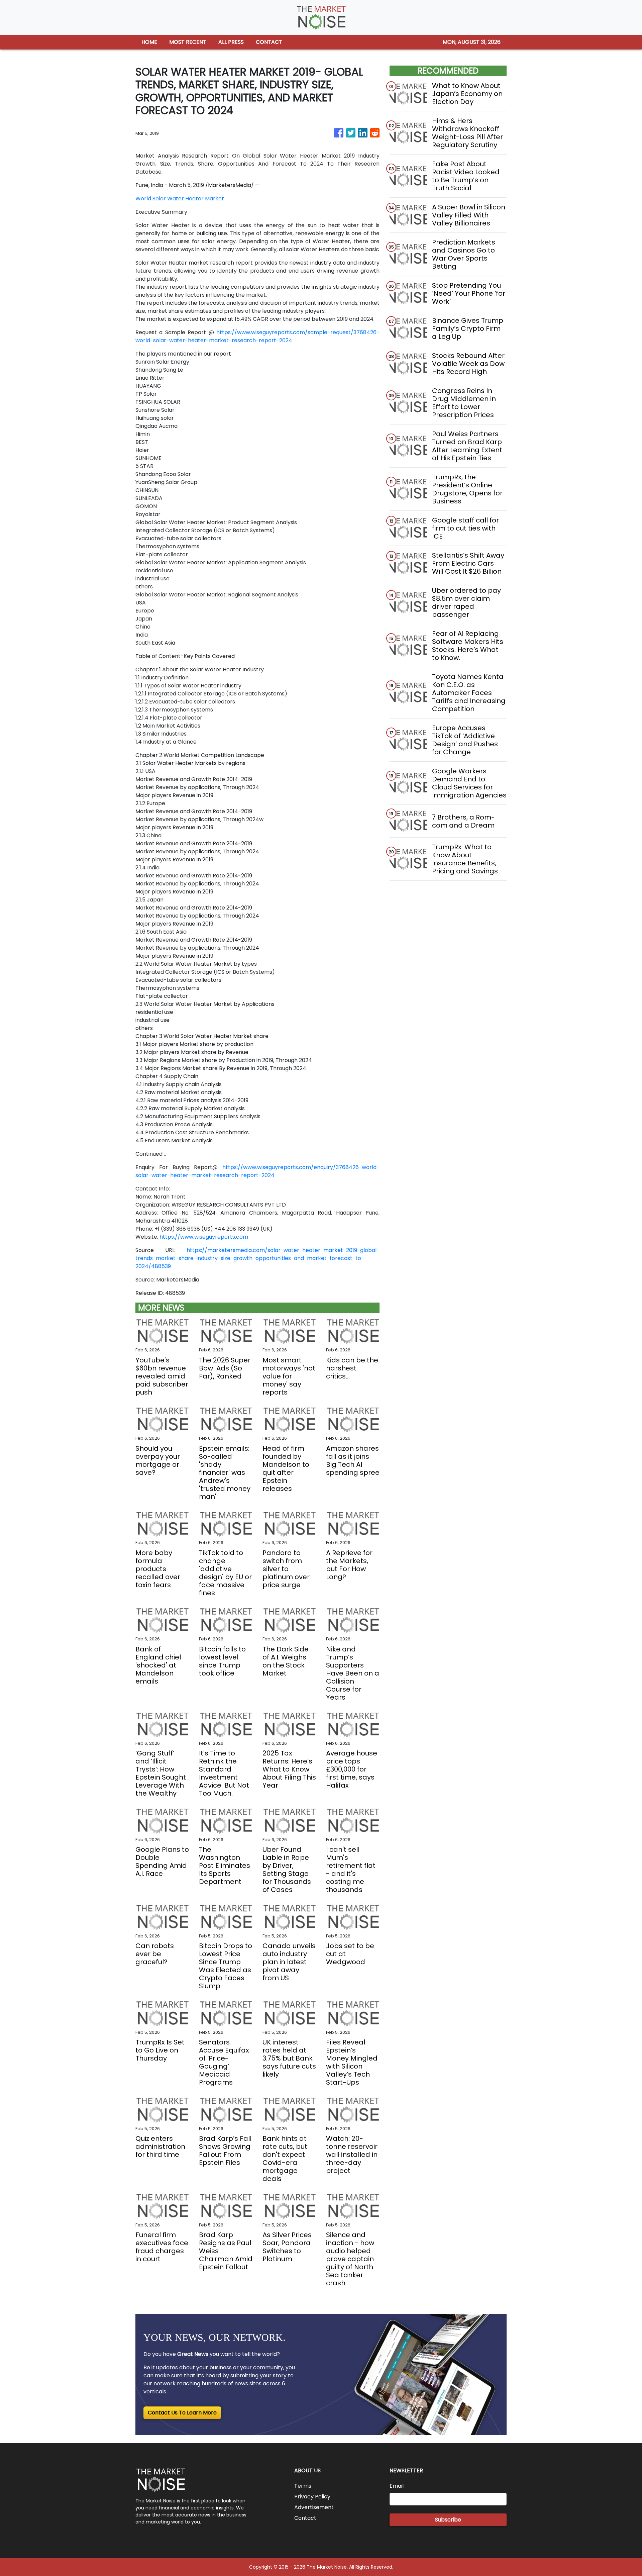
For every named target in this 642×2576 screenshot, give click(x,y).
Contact (305, 2518)
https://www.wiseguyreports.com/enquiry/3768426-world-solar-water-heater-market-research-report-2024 (257, 1171)
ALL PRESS (231, 42)
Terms (303, 2486)
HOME (149, 42)
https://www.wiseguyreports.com (204, 1237)
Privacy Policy (312, 2497)
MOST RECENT (188, 42)
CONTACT (269, 42)
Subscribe (448, 2520)
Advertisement (314, 2507)
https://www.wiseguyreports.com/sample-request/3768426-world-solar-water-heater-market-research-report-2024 (257, 336)
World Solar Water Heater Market (180, 199)
